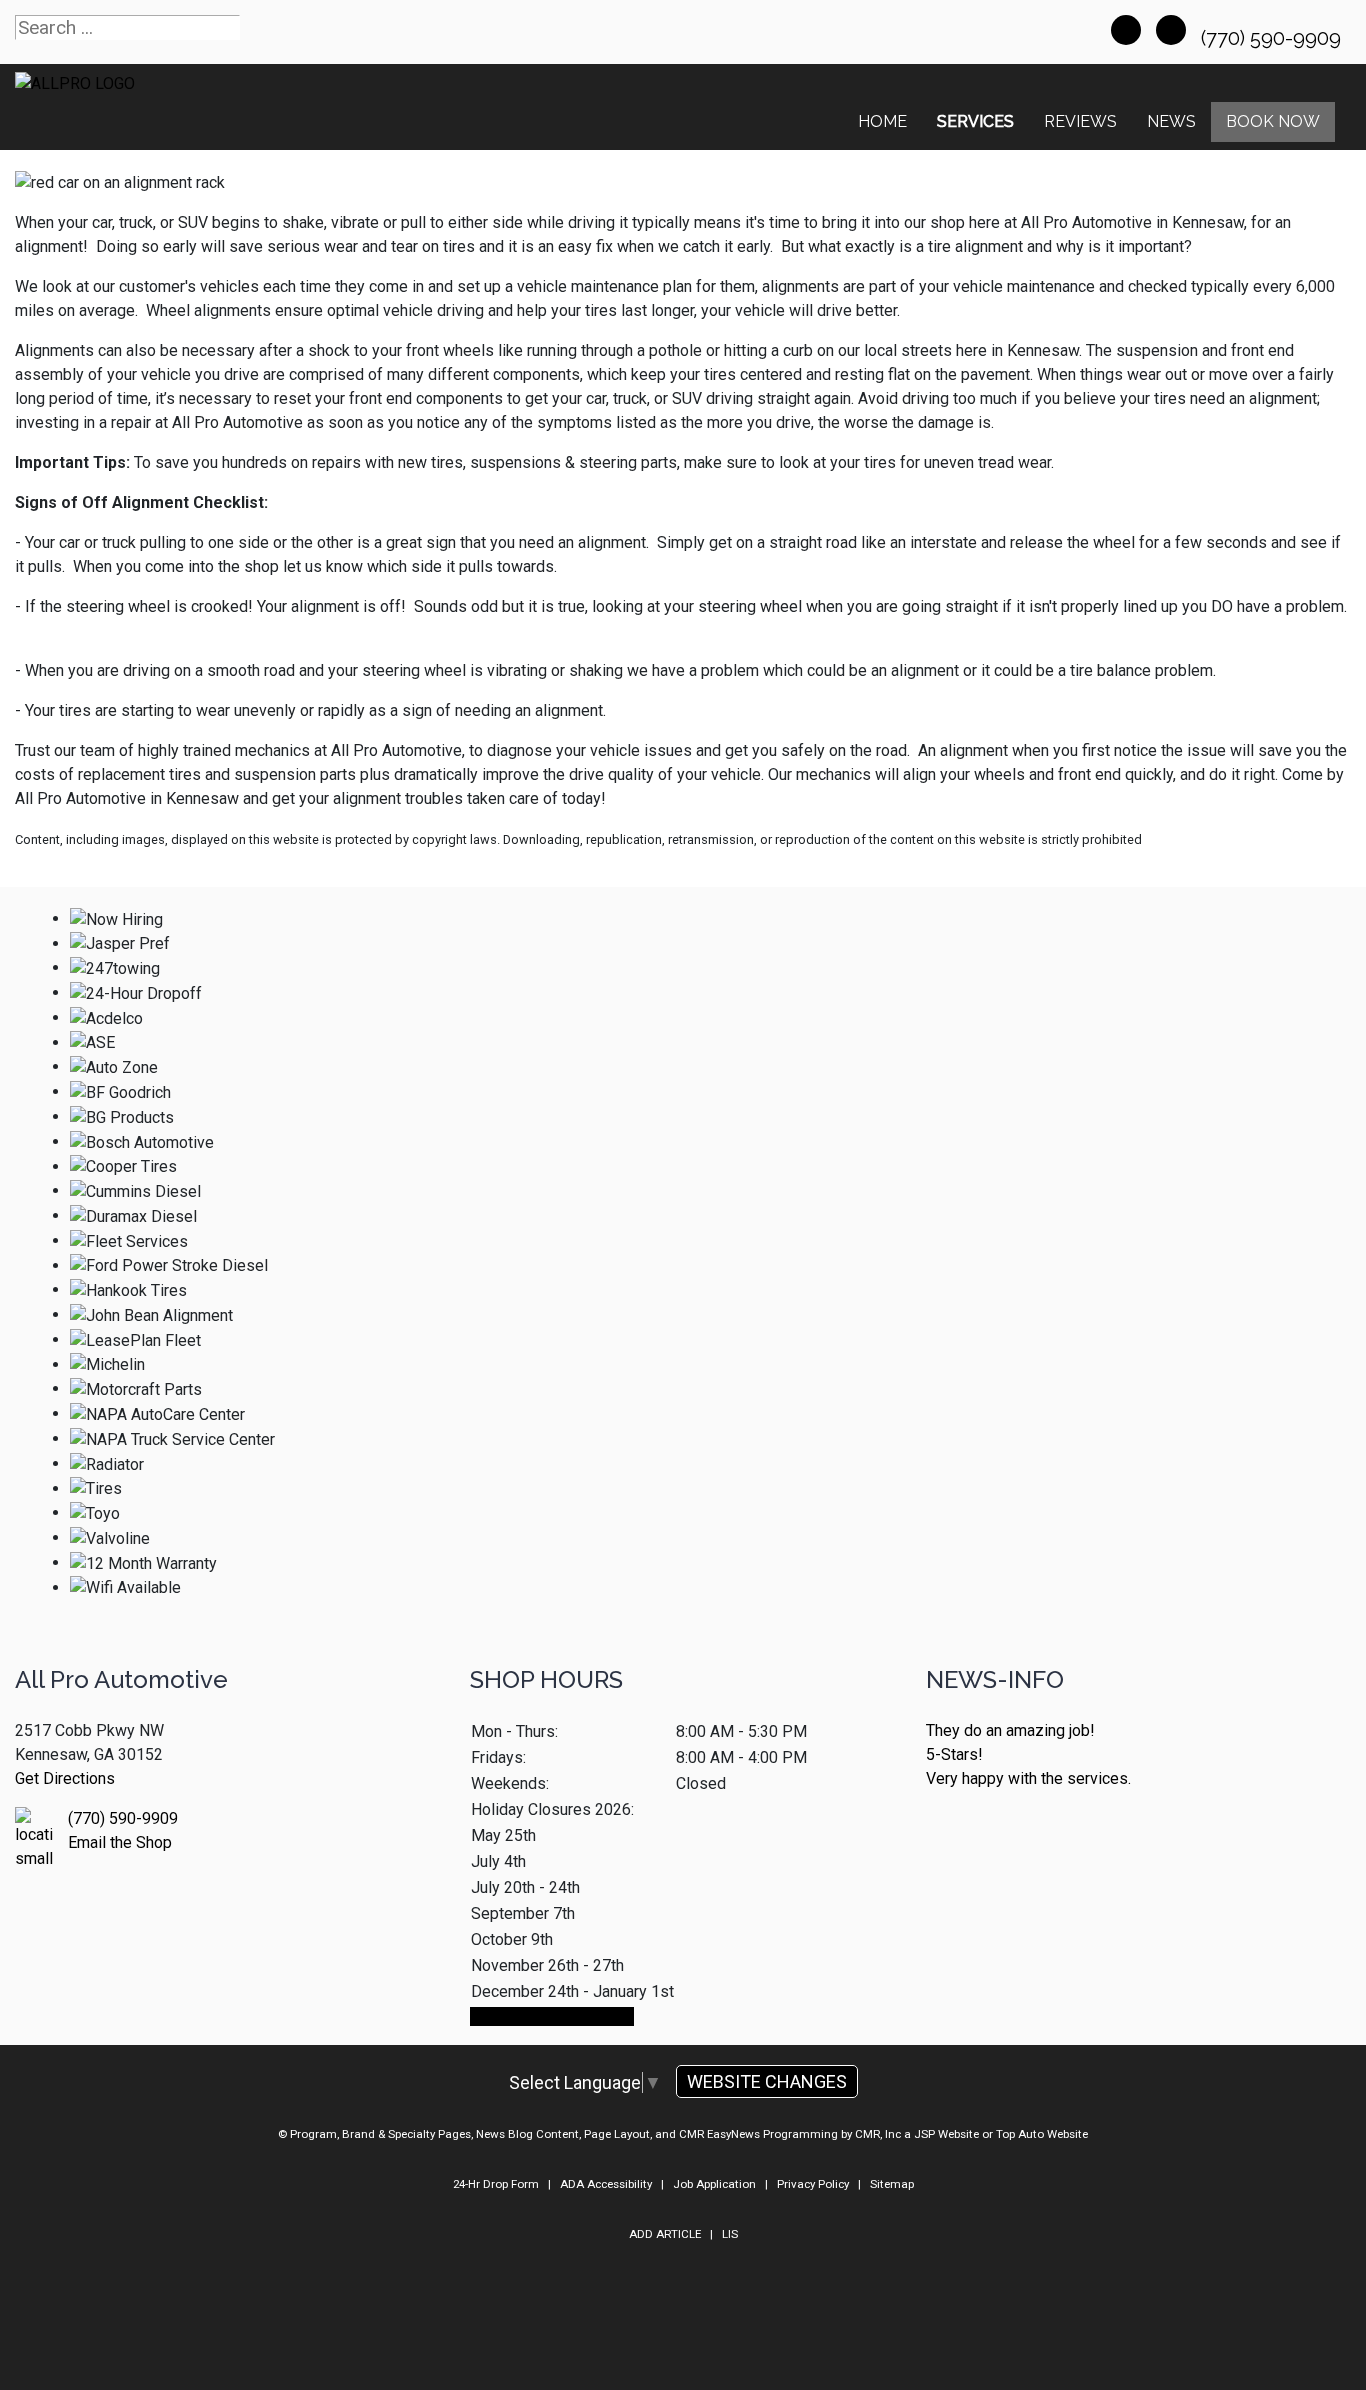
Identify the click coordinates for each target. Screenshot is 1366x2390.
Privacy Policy (813, 2184)
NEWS (1171, 121)
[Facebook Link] (1126, 30)
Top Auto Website (1042, 2134)
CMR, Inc (878, 2134)
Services (975, 121)
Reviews (1080, 121)
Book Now (1273, 121)
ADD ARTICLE (665, 2234)
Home (882, 121)
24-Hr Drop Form (496, 2184)
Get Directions (65, 1778)
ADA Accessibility (606, 2184)
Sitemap (892, 2184)
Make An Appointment (552, 2016)
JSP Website (946, 2134)
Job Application (714, 2184)
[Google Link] (1171, 30)
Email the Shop (120, 1842)
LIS (730, 2234)
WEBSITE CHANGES (767, 2081)
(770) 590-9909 (1273, 38)
